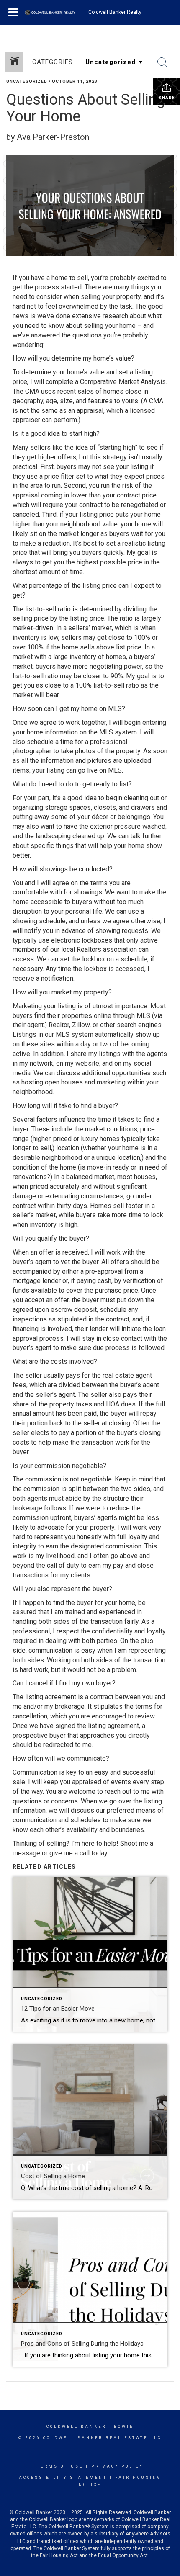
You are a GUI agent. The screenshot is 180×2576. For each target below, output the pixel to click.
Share (167, 98)
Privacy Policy (117, 2466)
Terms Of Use (60, 2466)
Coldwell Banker (76, 2427)
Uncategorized (27, 81)
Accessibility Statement (63, 2478)
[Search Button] (162, 62)
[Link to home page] (54, 13)
